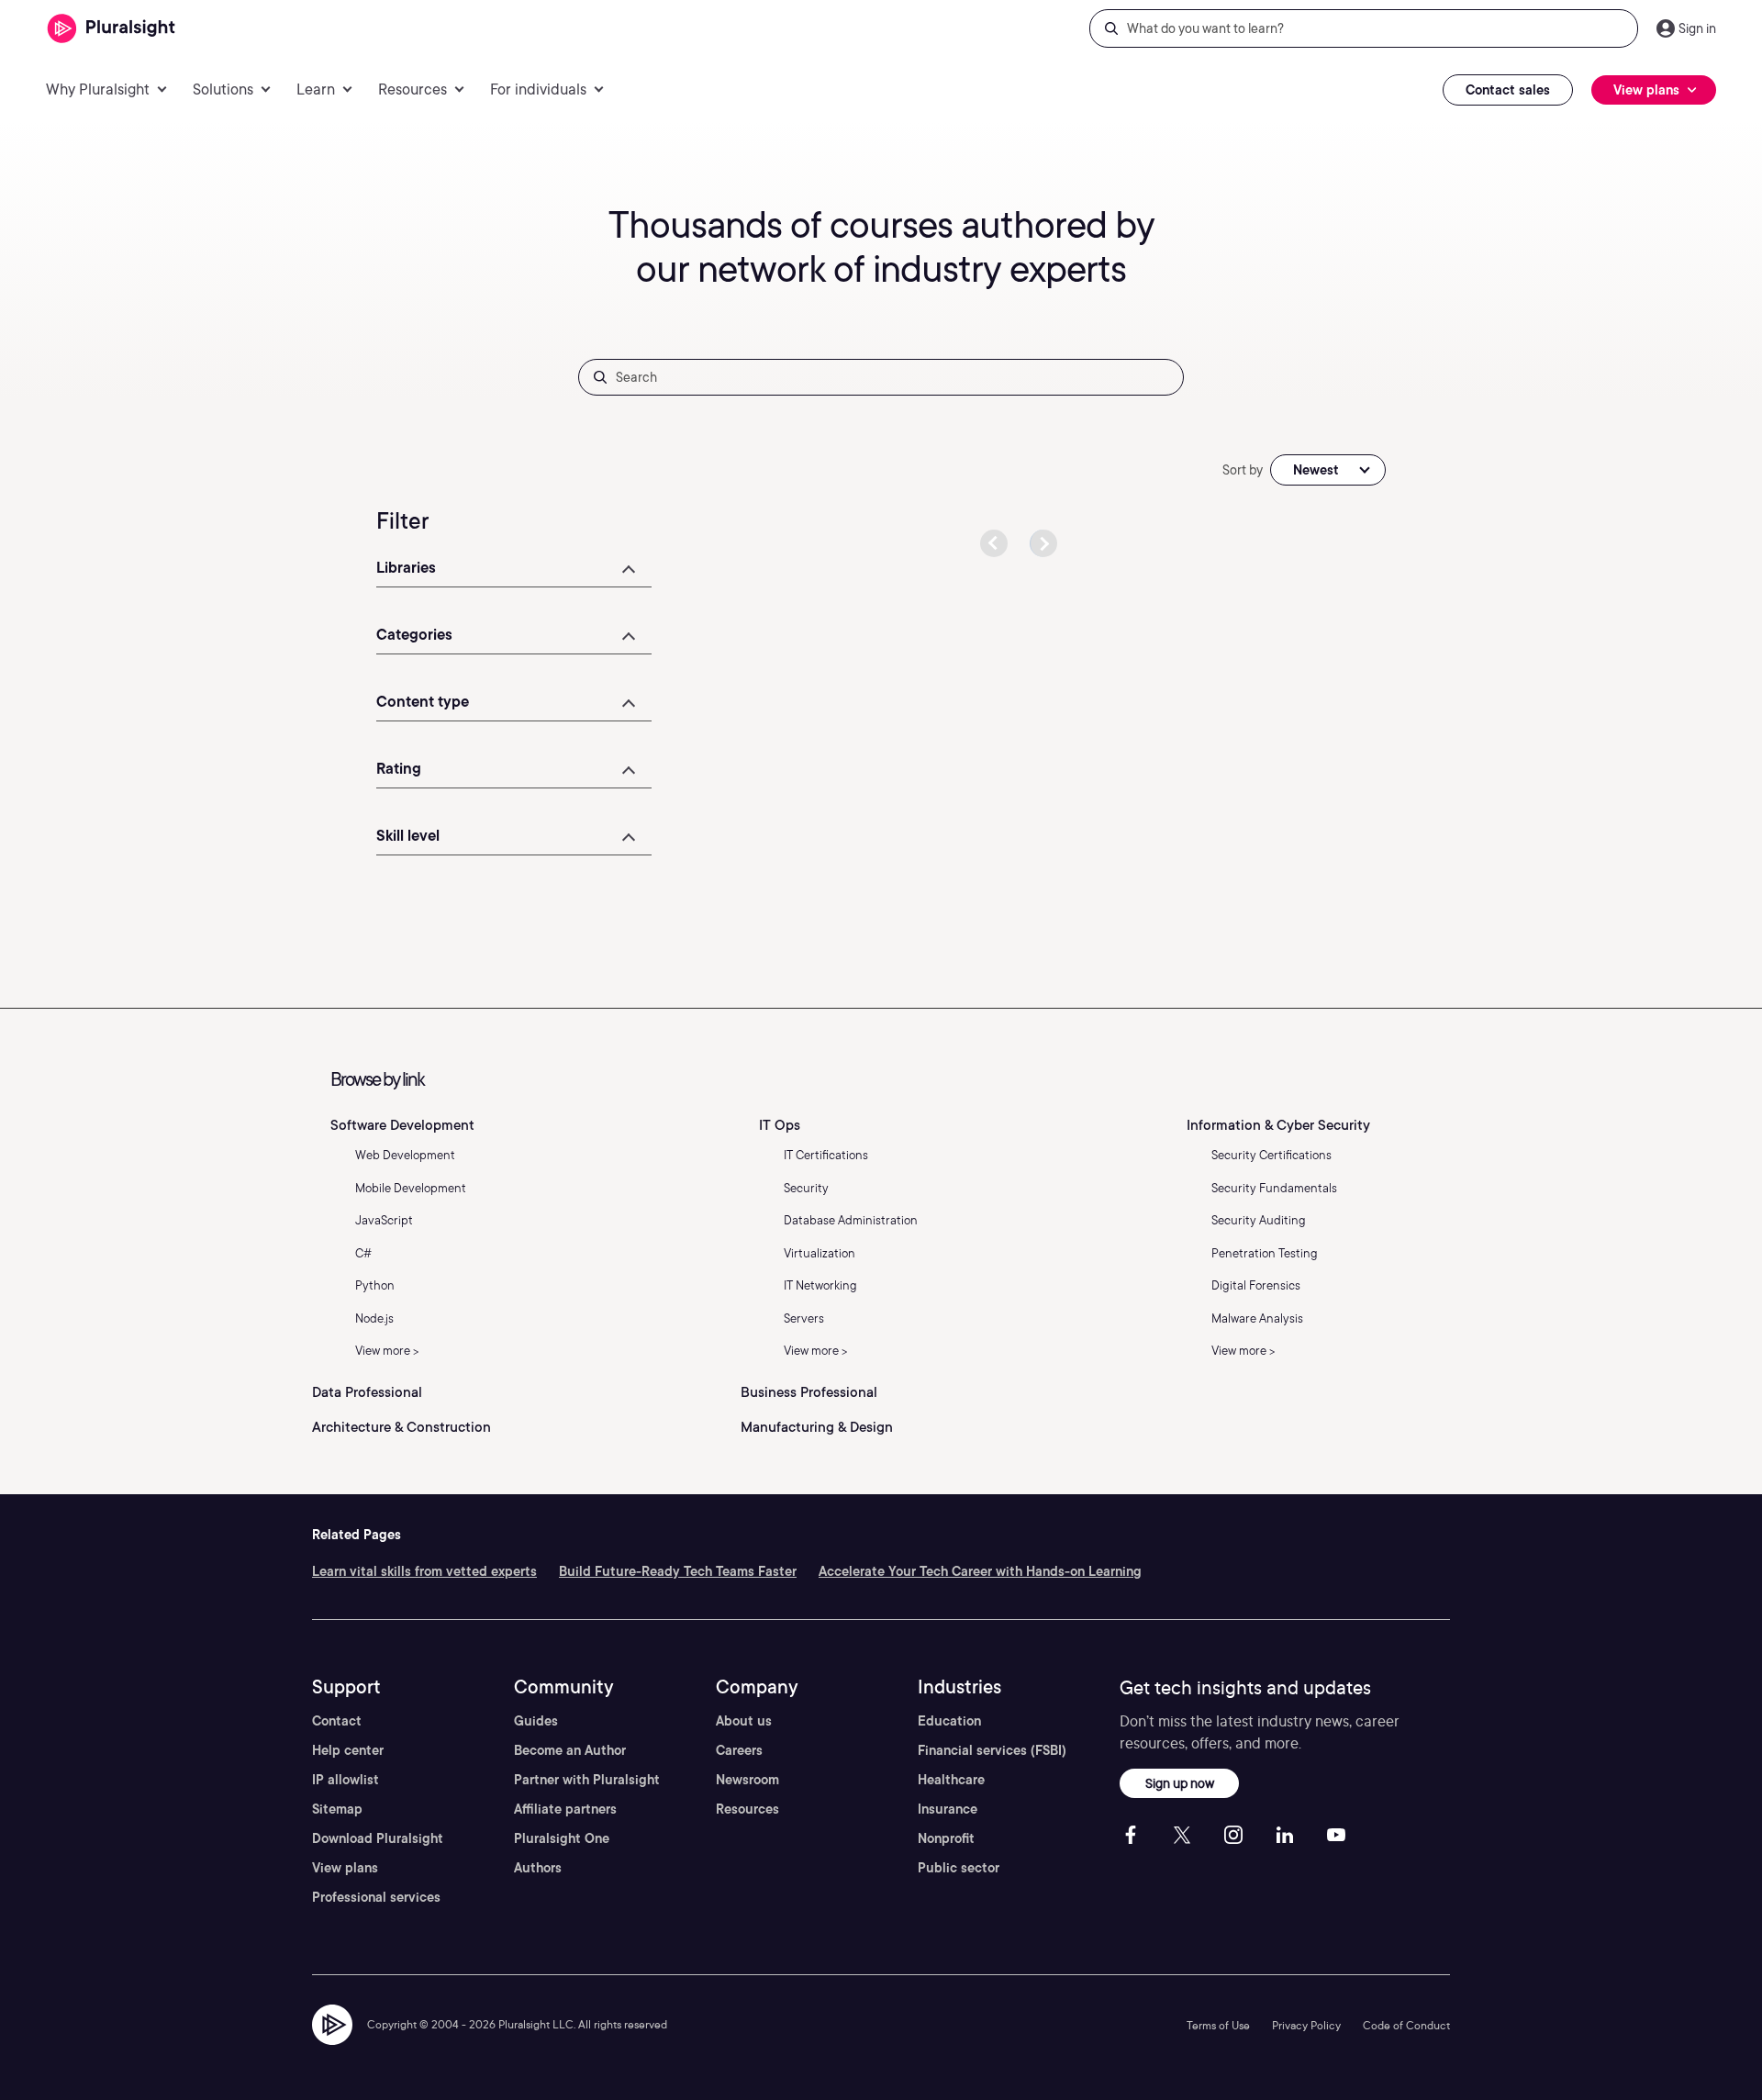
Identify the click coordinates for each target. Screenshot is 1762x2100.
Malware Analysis (1257, 1318)
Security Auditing (1259, 1220)
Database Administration (851, 1220)
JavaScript (384, 1220)
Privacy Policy (1306, 2025)
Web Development (405, 1155)
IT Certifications (826, 1155)
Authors (538, 1868)
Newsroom (747, 1780)
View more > (387, 1351)
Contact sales (1508, 90)
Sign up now (1180, 1783)
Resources (747, 1809)
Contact (337, 1721)
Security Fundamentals (1274, 1188)
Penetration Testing (1265, 1253)
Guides (536, 1721)
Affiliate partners (565, 1809)
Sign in (1697, 28)
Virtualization (820, 1253)
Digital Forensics (1256, 1285)
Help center (348, 1750)
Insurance (948, 1809)
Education (949, 1721)
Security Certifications (1271, 1155)
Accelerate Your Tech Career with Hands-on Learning (980, 1571)
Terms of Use (1218, 2025)
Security (806, 1188)
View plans (345, 1868)
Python (375, 1285)
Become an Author (570, 1750)
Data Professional (367, 1392)
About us (744, 1721)
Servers (804, 1318)
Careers (739, 1750)
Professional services (376, 1897)
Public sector (959, 1868)
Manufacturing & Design (817, 1427)
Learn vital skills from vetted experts (424, 1571)
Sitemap (337, 1809)
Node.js (374, 1318)
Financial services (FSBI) (992, 1750)
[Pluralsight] (112, 29)
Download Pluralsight (378, 1838)
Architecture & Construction (401, 1427)
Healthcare (951, 1780)
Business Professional (809, 1392)
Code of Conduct (1406, 2025)
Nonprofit (946, 1838)
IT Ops (780, 1125)
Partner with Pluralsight (587, 1780)
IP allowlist (346, 1780)
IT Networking (820, 1285)
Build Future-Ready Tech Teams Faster (678, 1571)
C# (363, 1253)
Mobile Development (411, 1188)
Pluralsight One (562, 1838)
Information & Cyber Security (1278, 1125)
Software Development (402, 1125)
